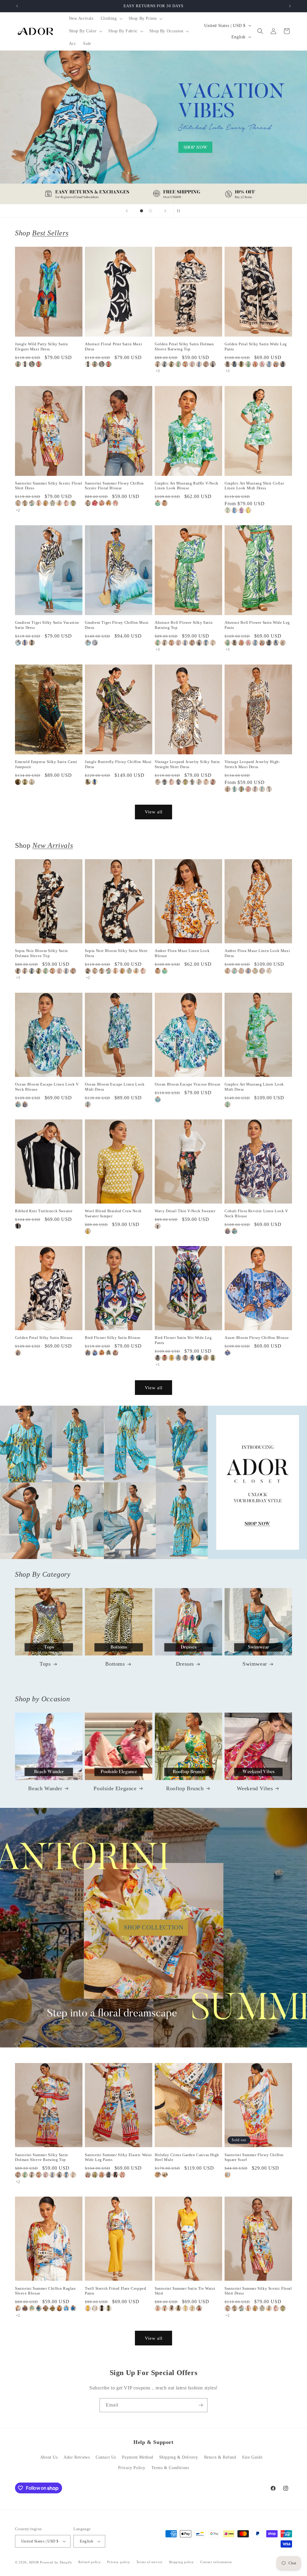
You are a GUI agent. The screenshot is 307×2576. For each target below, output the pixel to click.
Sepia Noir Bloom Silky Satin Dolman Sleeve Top (42, 953)
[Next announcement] (290, 6)
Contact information (216, 2562)
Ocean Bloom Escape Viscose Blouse (188, 1084)
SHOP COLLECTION (154, 1927)
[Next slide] (165, 211)
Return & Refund (220, 2457)
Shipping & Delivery (179, 2457)
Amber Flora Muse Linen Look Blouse (182, 953)
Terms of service (149, 2562)
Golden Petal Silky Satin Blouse (44, 1338)
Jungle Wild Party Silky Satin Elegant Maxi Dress (41, 346)
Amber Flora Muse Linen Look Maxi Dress (257, 953)
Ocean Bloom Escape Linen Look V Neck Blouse (47, 1087)
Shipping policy (182, 2562)
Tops (45, 1664)
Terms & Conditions (170, 2468)
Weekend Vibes (255, 1788)
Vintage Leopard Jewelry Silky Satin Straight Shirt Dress (187, 764)
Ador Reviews (77, 2457)
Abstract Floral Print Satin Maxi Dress (113, 346)
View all (154, 812)
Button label (153, 127)
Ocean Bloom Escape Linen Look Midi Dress (115, 1087)
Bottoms (115, 1664)
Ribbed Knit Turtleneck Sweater (44, 1211)
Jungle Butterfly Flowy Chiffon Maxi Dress (118, 764)
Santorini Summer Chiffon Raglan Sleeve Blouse (45, 2291)
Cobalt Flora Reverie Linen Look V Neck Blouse (256, 1213)
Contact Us (106, 2457)
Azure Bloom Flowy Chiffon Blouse (257, 1338)
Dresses (185, 1664)
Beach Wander (45, 1788)
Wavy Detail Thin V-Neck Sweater (185, 1211)
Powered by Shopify (56, 2562)
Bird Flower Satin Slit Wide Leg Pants (183, 1340)
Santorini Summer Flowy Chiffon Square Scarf (254, 2157)
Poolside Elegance (115, 1788)
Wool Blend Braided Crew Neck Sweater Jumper (113, 1213)
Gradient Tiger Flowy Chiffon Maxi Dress (117, 625)
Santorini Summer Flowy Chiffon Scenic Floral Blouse (114, 486)
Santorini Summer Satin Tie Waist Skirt (185, 2291)
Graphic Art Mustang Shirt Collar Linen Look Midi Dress (254, 486)
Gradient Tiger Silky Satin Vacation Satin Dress (47, 625)
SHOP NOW (154, 1482)
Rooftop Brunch (185, 1788)
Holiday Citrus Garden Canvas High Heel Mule (187, 2157)
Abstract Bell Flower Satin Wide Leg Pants (257, 625)
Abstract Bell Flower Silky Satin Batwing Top (184, 625)
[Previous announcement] (17, 6)
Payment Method (138, 2457)
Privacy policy (119, 2562)
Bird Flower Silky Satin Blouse (113, 1338)
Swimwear (255, 1664)
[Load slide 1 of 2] (142, 211)
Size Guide (252, 2457)
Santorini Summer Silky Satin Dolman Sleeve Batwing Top (42, 2157)
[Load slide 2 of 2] (151, 211)
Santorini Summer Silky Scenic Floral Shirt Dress (49, 486)
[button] (111, 19)
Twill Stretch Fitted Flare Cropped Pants (115, 2291)
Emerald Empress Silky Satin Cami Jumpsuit (46, 764)
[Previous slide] (127, 211)
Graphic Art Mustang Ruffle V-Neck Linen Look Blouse (187, 486)
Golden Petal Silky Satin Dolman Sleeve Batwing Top (184, 346)
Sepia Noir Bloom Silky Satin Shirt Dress (116, 953)
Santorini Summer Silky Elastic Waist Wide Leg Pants (118, 2157)
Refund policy (89, 2562)
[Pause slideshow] (180, 211)
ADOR (34, 2562)
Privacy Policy (132, 2468)
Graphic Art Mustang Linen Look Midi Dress (254, 1087)
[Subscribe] (201, 2405)
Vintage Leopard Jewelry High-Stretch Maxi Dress (252, 764)
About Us (49, 2457)
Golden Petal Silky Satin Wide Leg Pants (256, 346)
